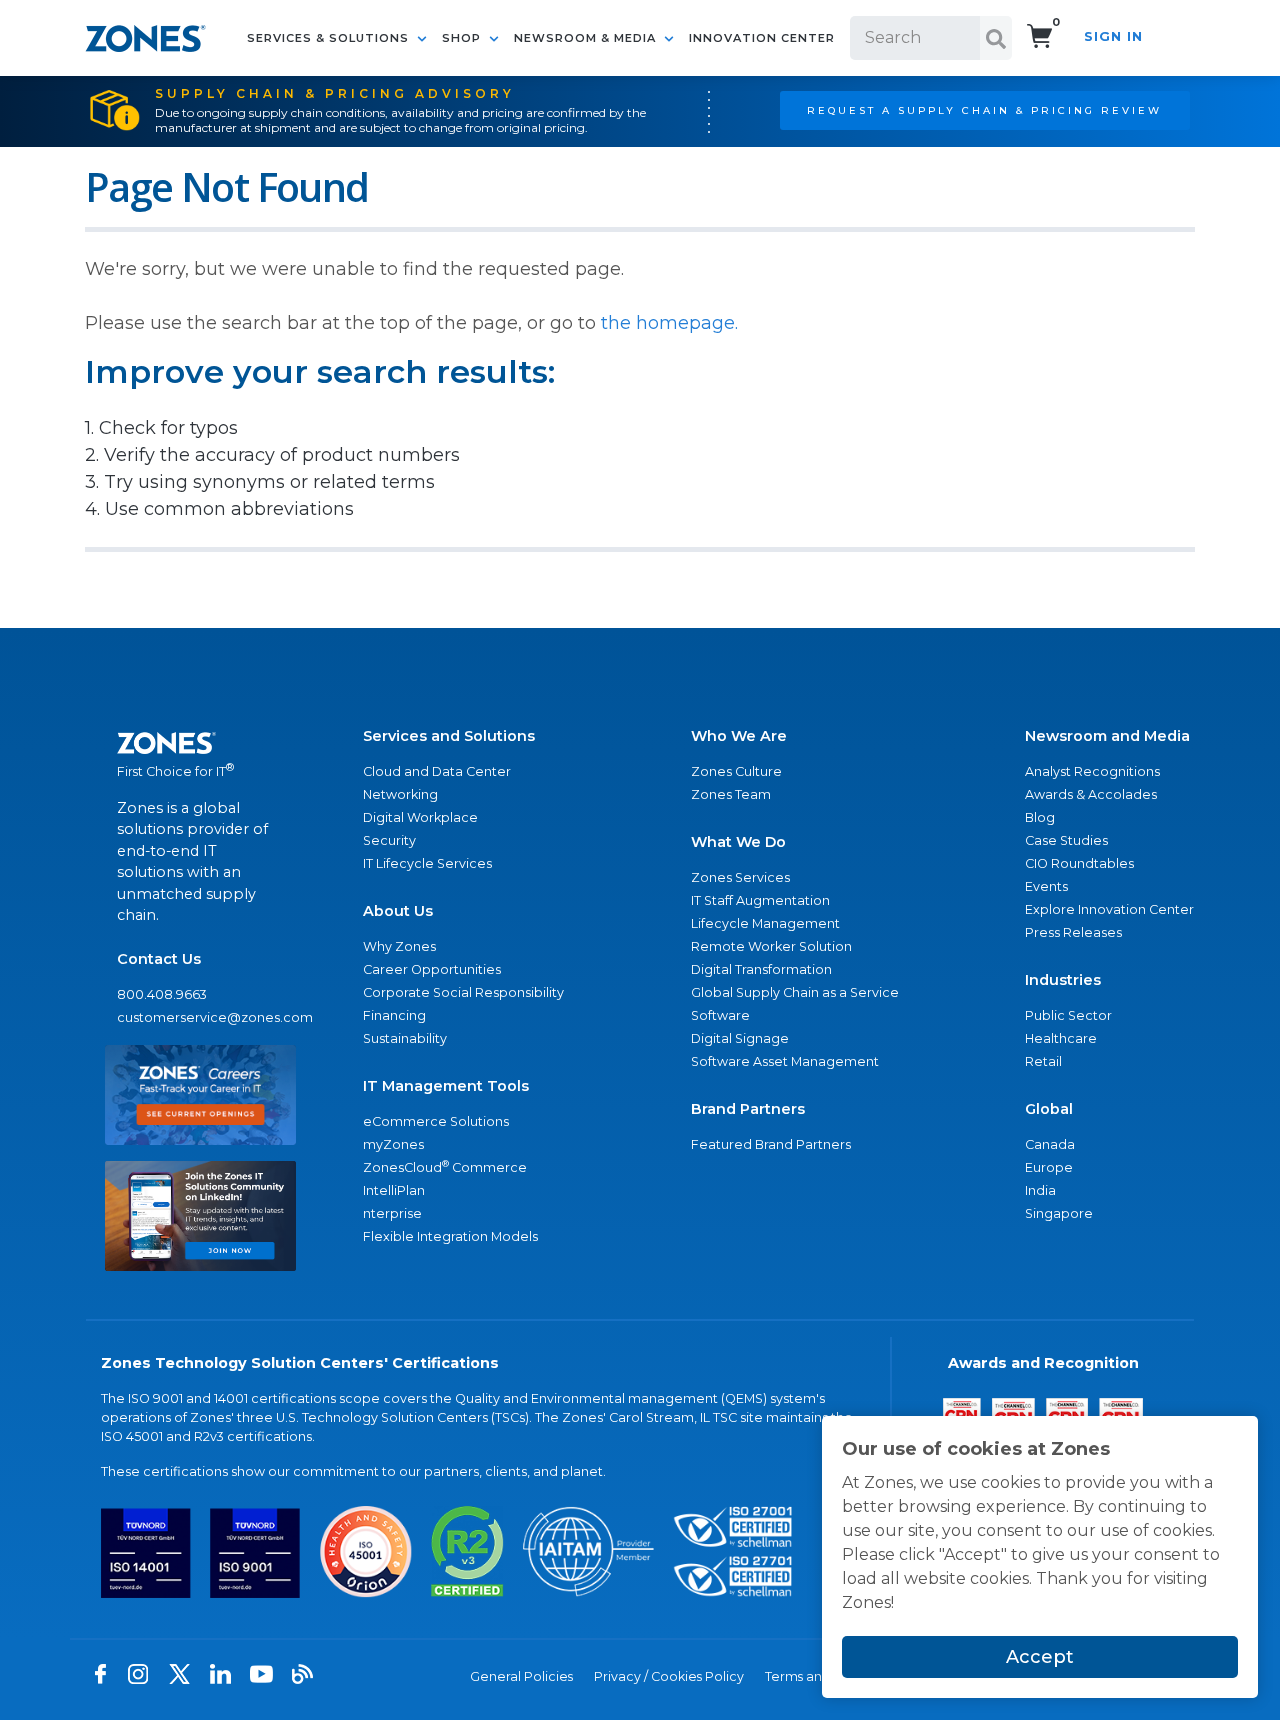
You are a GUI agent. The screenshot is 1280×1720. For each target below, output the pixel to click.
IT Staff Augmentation (760, 900)
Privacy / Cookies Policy (669, 1676)
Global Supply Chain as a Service (795, 992)
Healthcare (1061, 1038)
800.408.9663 (162, 994)
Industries (1063, 980)
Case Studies (1066, 840)
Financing (394, 1015)
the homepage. (669, 323)
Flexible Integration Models (450, 1236)
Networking (400, 794)
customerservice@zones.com (200, 1017)
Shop (463, 38)
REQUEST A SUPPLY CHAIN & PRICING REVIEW (984, 110)
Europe (1049, 1167)
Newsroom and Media (1107, 736)
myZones (393, 1144)
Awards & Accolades (1091, 794)
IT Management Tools (446, 1086)
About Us (398, 911)
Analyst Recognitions (1092, 771)
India (1040, 1190)
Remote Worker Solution (771, 946)
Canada (1050, 1144)
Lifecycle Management (765, 923)
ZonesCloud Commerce (445, 1166)
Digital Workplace (420, 817)
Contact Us (159, 959)
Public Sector (1068, 1015)
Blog (1040, 817)
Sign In (1113, 36)
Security (389, 840)
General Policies (521, 1676)
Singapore (1059, 1213)
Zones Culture (736, 771)
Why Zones (399, 946)
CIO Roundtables (1079, 863)
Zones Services (740, 877)
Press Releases (1073, 932)
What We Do (738, 842)
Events (1046, 886)
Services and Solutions (449, 736)
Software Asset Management (785, 1061)
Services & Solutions (330, 38)
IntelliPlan (394, 1190)
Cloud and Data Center (437, 771)
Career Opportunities (432, 969)
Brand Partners (748, 1109)
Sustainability (405, 1038)
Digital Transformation (761, 969)
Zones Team (731, 794)
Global (1049, 1109)
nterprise (392, 1213)
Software (720, 1015)
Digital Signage (740, 1038)
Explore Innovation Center (1109, 909)
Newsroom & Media (587, 38)
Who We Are (739, 736)
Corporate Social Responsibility (463, 992)
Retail (1043, 1061)
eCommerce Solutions (436, 1121)
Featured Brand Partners (771, 1144)
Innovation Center (762, 38)
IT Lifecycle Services (427, 863)
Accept (1040, 1657)
